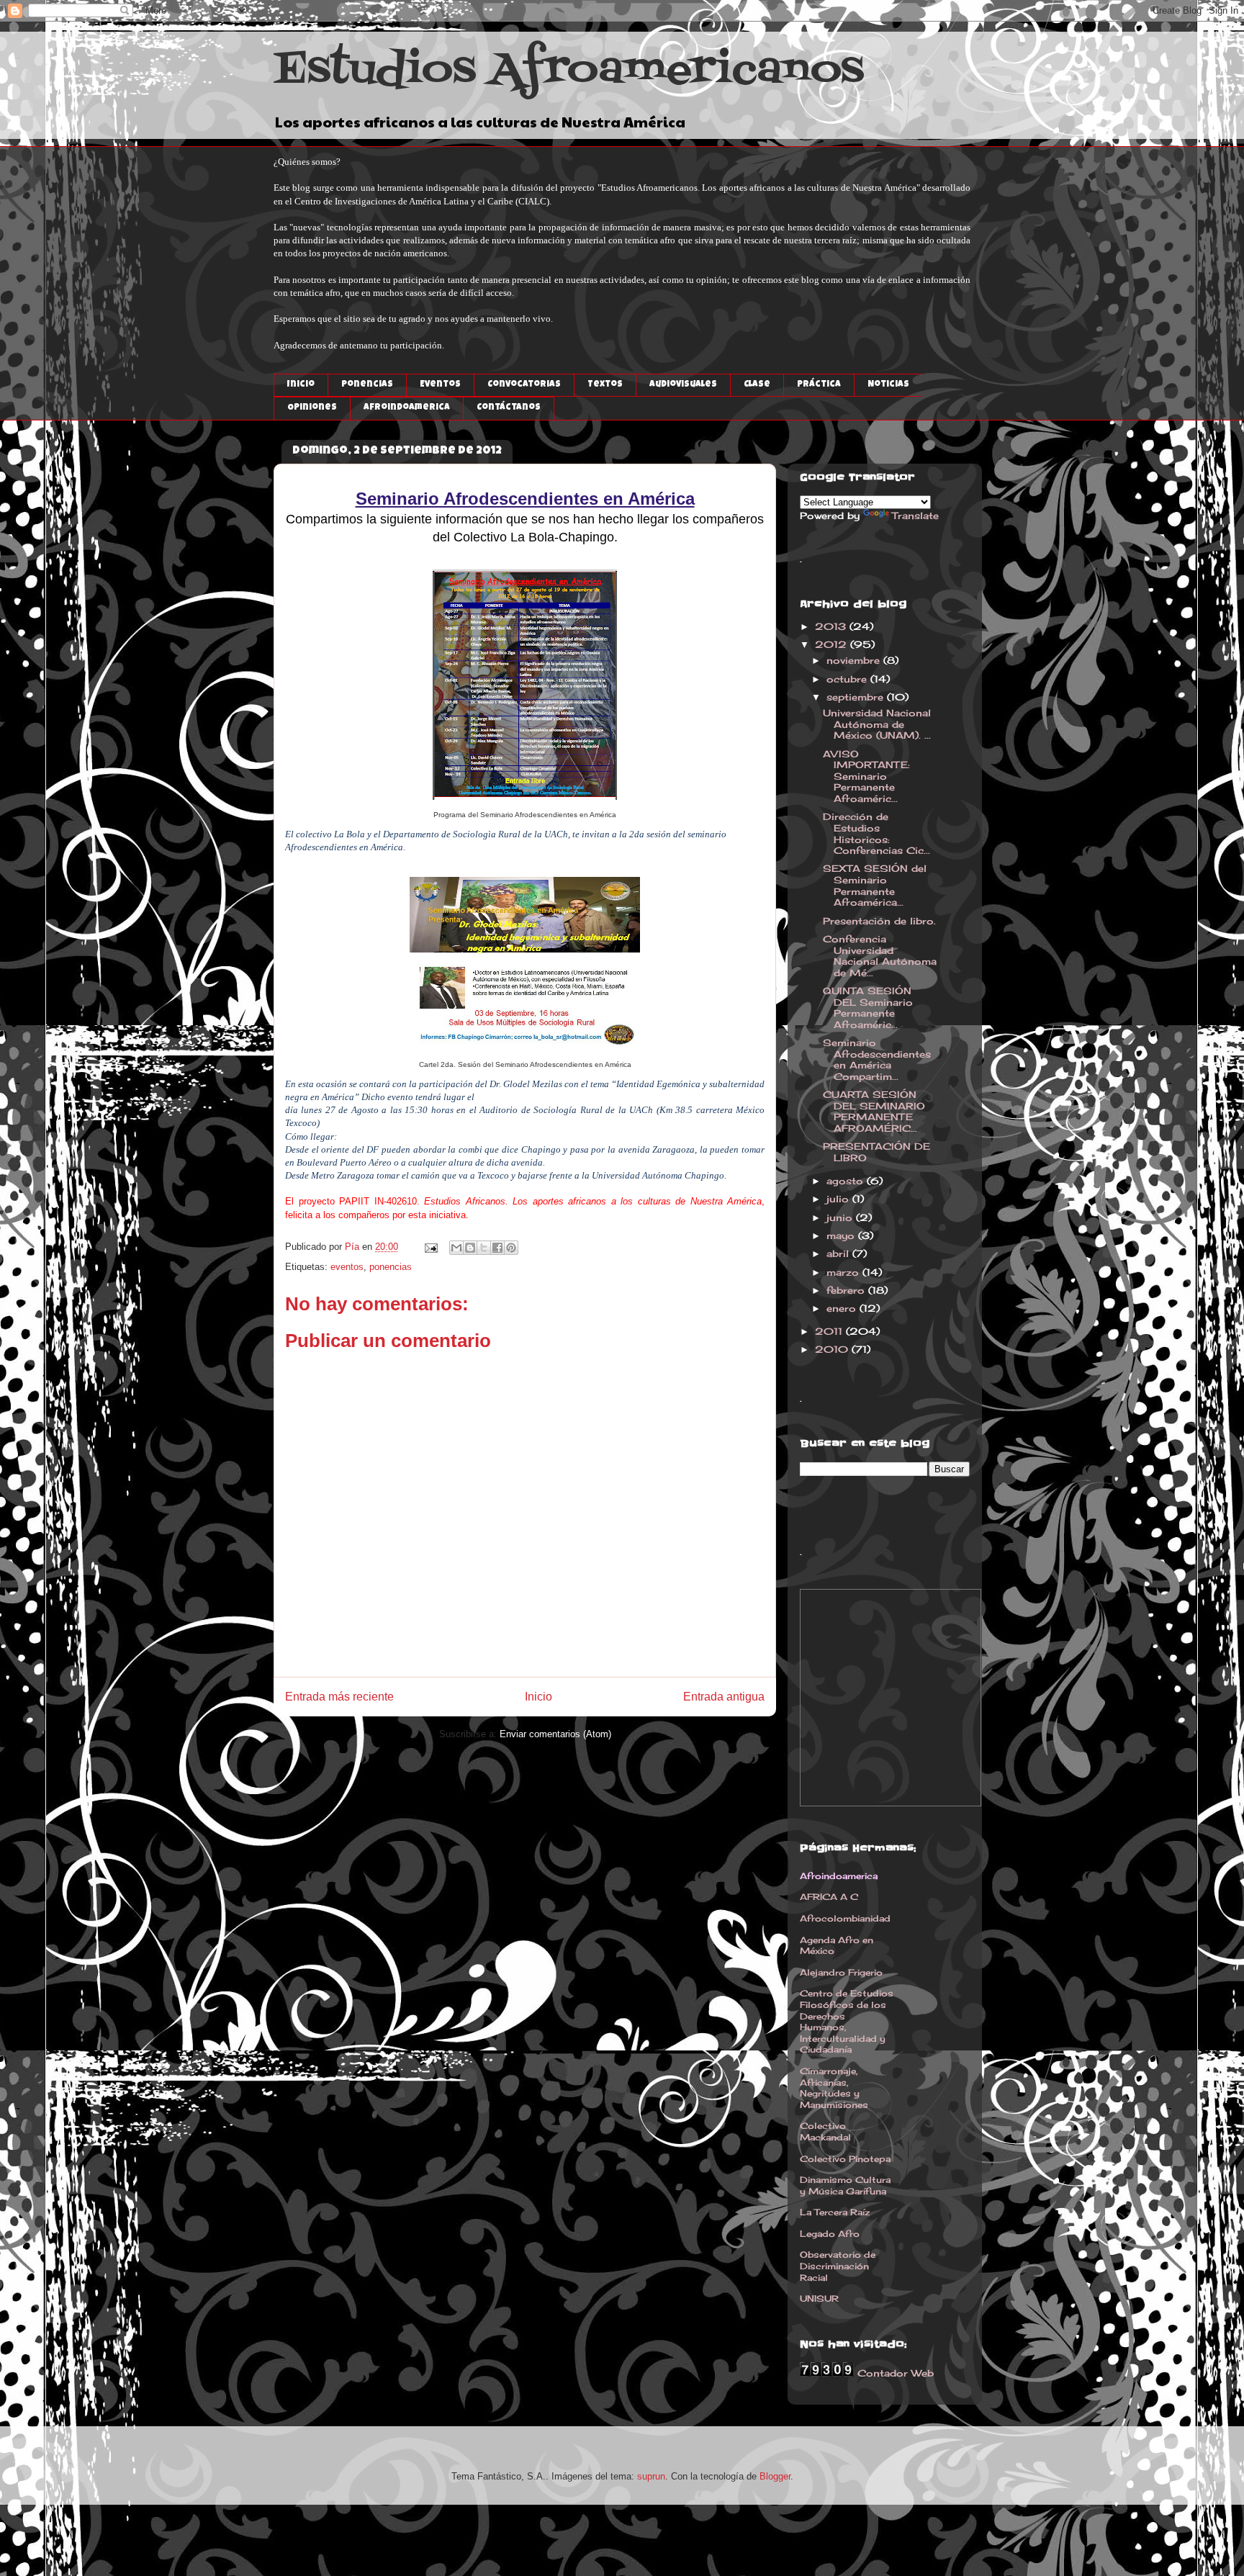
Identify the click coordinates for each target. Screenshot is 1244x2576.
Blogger (775, 2476)
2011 (830, 1331)
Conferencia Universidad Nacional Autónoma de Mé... (880, 956)
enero (843, 1308)
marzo (844, 1272)
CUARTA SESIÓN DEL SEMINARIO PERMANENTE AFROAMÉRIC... (874, 1111)
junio (841, 1217)
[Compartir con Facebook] (497, 1248)
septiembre (857, 697)
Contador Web (896, 2373)
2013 (832, 626)
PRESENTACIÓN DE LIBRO (876, 1152)
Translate (915, 515)
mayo (842, 1235)
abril (839, 1253)
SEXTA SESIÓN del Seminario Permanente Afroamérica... (875, 885)
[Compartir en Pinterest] (511, 1248)
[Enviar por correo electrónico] (456, 1248)
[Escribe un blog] (470, 1248)
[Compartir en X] (484, 1248)
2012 (833, 644)
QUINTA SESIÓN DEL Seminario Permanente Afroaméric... (868, 1008)
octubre (848, 679)
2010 (833, 1349)
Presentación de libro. (879, 921)
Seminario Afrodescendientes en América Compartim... (877, 1059)
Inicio (538, 1697)
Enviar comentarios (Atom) (555, 1734)
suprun (651, 2476)
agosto (847, 1181)
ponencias (391, 1267)
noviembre (855, 660)
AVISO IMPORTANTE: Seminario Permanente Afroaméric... (866, 776)
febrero (847, 1290)
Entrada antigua (724, 1697)
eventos (347, 1267)
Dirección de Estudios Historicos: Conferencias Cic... (876, 833)
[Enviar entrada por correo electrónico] (430, 1247)
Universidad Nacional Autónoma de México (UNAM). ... (877, 724)
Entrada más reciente (339, 1697)
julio (839, 1199)
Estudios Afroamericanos (569, 71)
